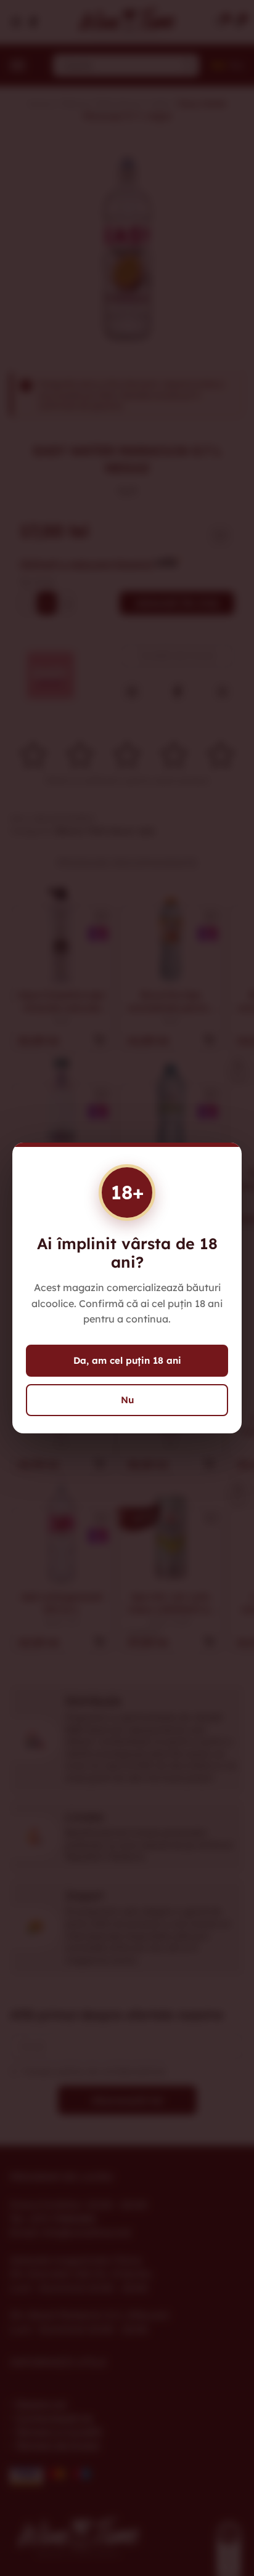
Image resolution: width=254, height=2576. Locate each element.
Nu (127, 1400)
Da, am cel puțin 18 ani (127, 1360)
